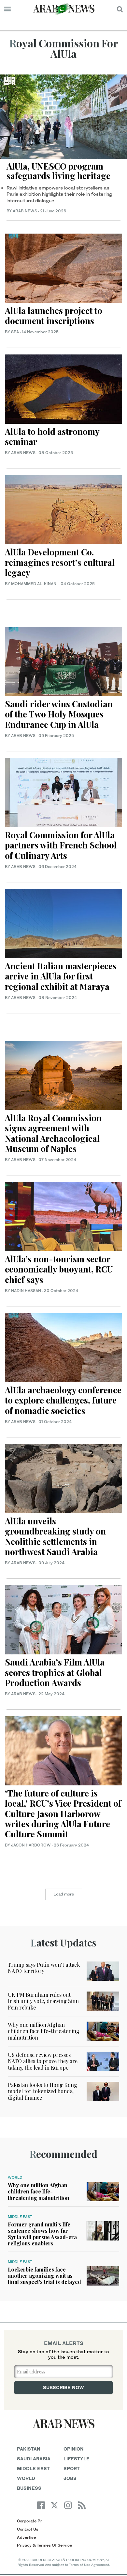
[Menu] (7, 9)
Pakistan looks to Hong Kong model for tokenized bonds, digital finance (42, 2091)
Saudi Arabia (34, 2459)
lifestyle (77, 2459)
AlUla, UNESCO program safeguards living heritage (58, 171)
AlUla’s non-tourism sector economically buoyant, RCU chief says (59, 1269)
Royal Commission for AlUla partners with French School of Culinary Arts (61, 845)
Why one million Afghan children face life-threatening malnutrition (44, 2031)
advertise (26, 2537)
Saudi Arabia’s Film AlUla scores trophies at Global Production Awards (55, 1672)
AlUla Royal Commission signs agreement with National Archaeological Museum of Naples (53, 1133)
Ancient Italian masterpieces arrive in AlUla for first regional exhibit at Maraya (61, 976)
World (15, 2177)
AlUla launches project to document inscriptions (54, 316)
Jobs (70, 2478)
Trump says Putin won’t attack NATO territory (44, 1968)
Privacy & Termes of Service (44, 2545)
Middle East (20, 2217)
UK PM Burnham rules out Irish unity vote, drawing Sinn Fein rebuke (43, 2001)
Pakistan (29, 2449)
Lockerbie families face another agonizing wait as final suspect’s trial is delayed (44, 2276)
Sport (72, 2468)
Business (29, 2488)
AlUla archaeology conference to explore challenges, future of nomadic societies (63, 1400)
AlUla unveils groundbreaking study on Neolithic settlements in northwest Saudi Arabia (55, 1536)
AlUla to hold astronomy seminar (52, 436)
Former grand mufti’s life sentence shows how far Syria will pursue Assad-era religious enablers (42, 2234)
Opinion (74, 2449)
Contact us (28, 2529)
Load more (64, 1894)
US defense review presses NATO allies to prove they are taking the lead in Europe (43, 2061)
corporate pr (29, 2521)
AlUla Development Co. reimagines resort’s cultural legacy (60, 562)
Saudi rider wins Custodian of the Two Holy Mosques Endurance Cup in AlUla (59, 714)
